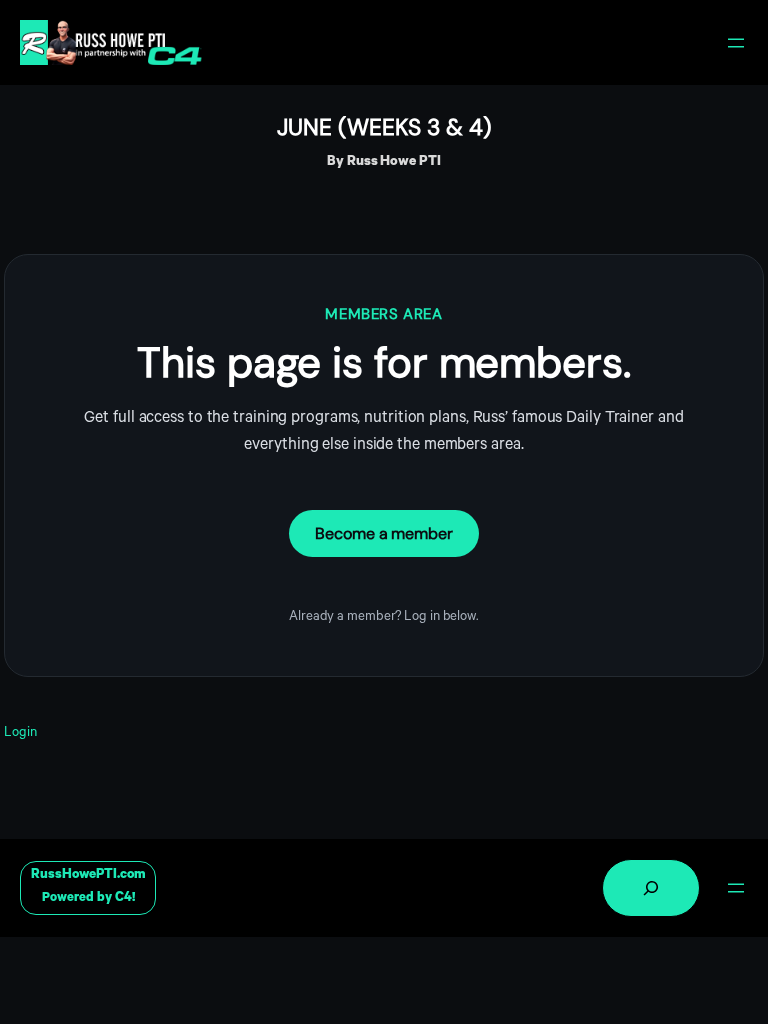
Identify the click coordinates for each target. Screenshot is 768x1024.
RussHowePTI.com (88, 875)
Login (20, 733)
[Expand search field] (651, 888)
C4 (123, 898)
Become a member (384, 533)
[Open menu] (736, 43)
